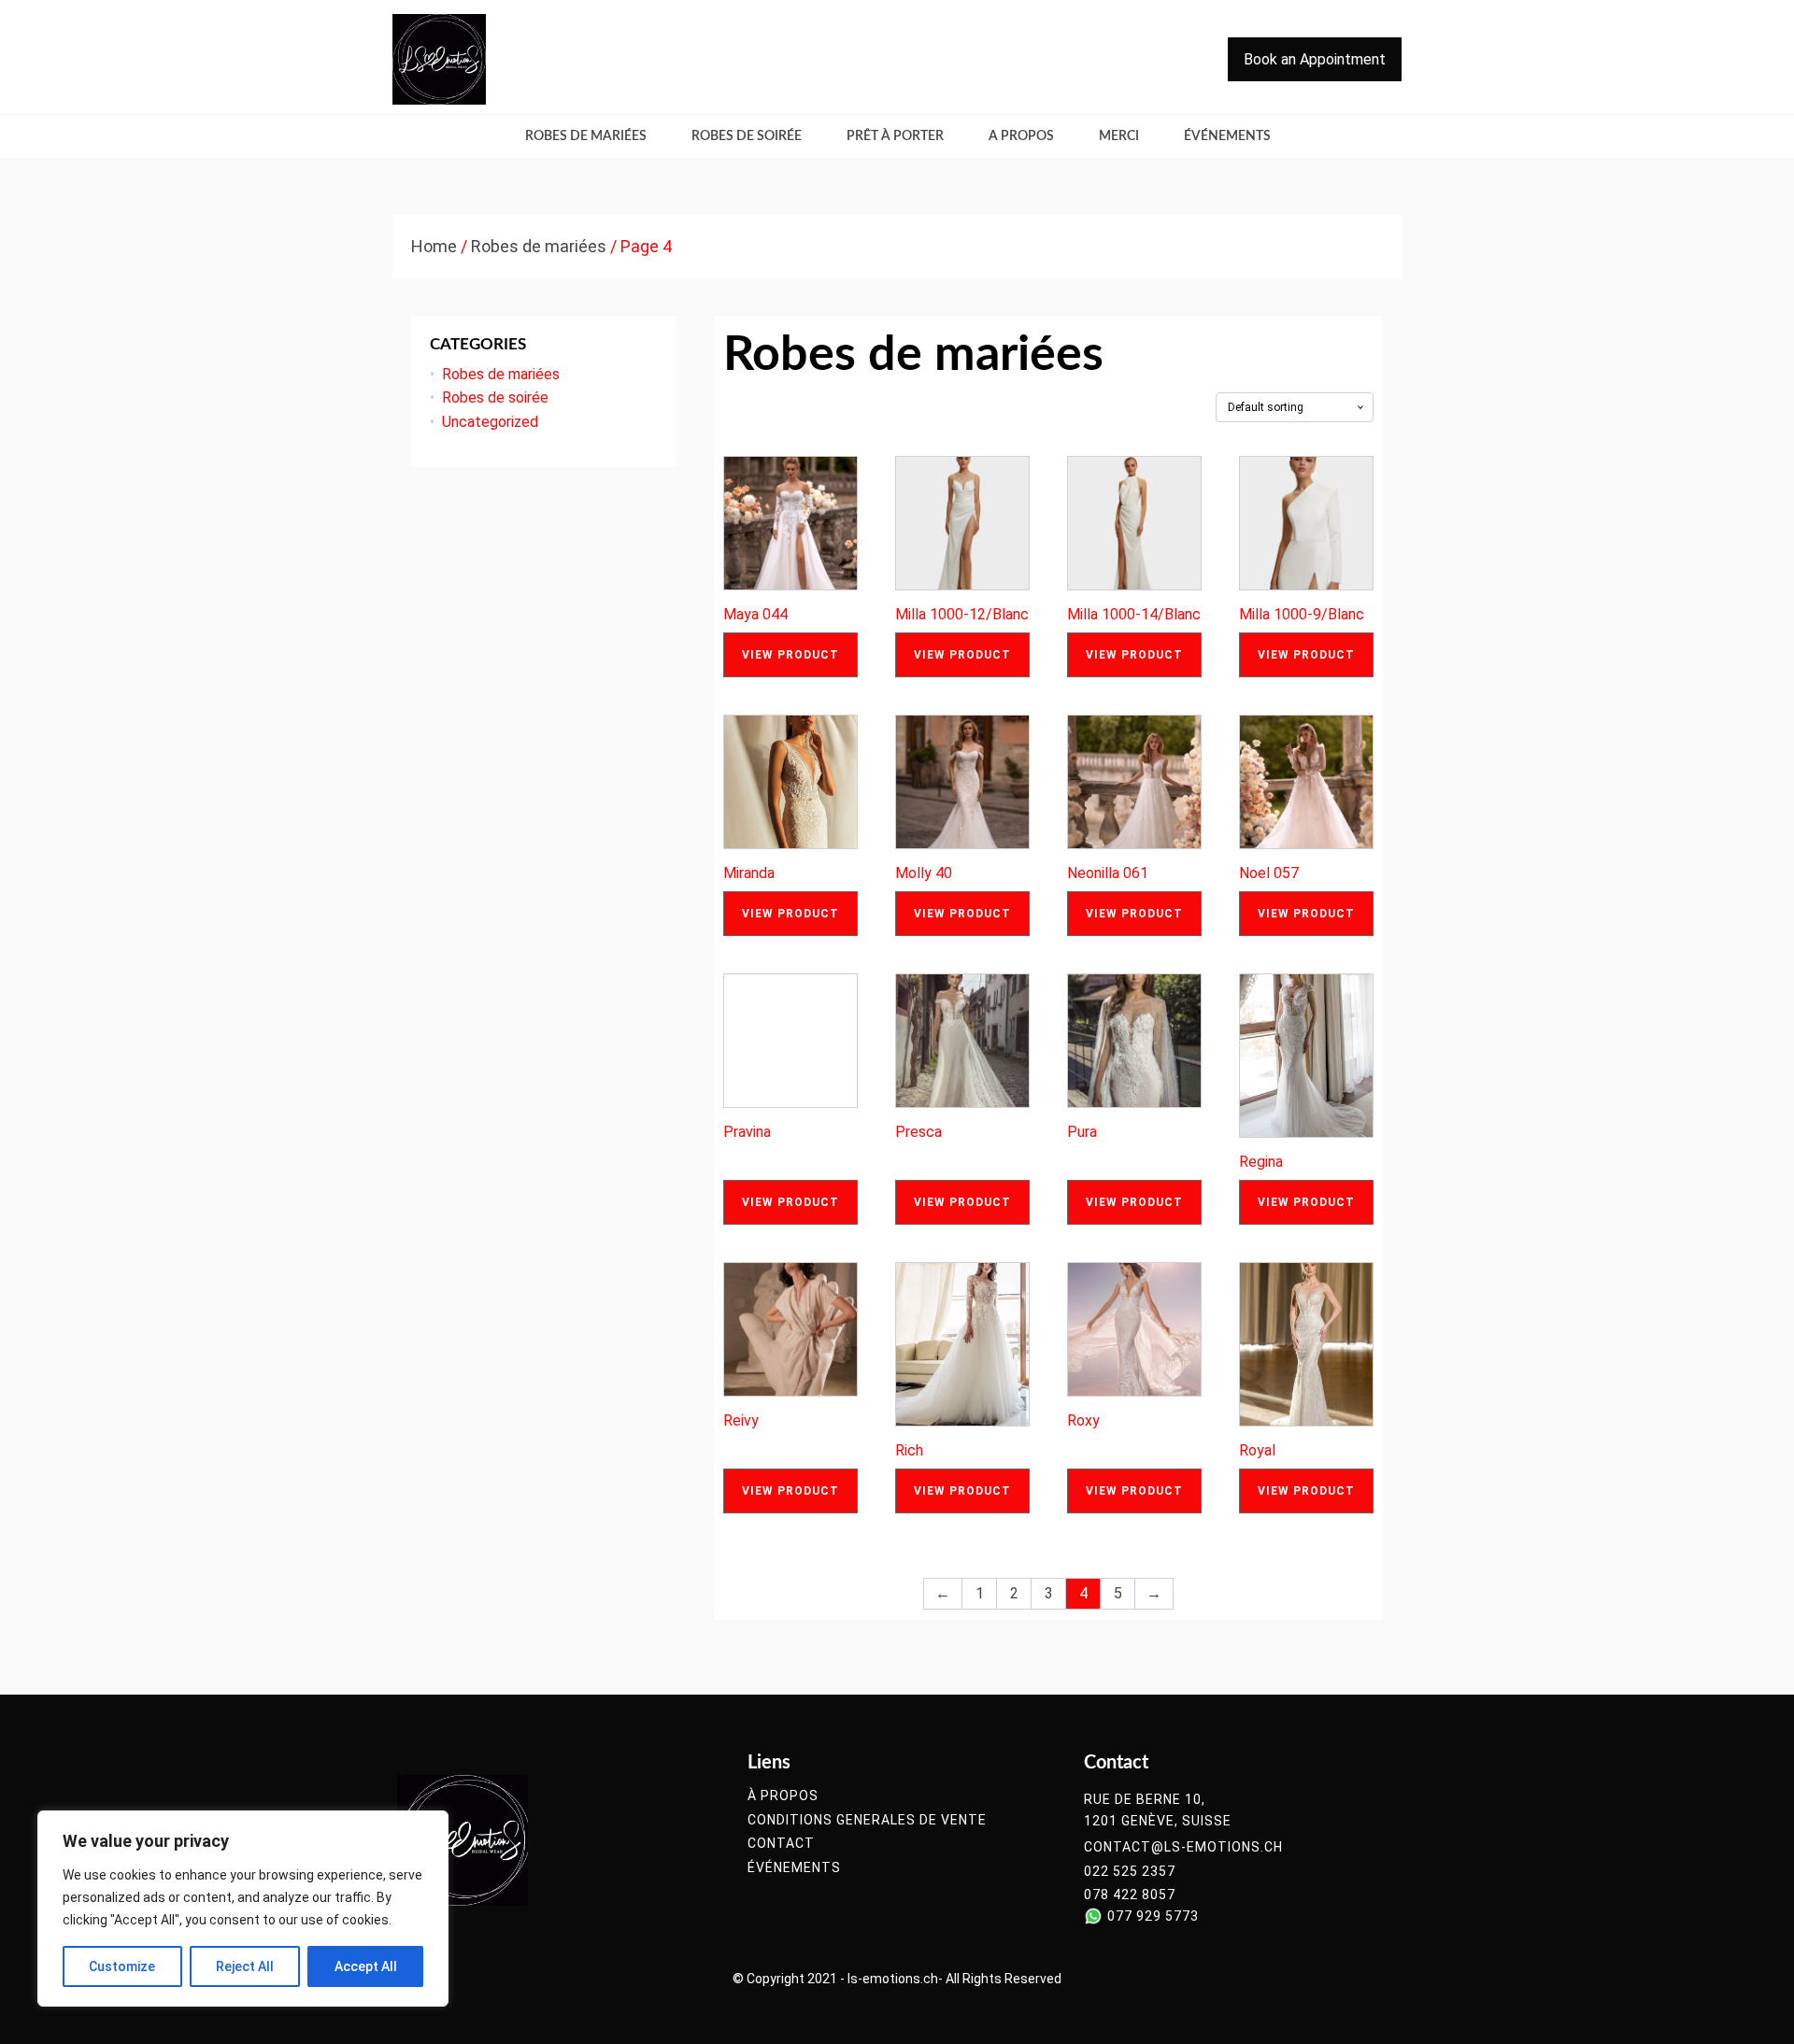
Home (434, 246)
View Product (790, 655)
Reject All (245, 1966)
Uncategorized (490, 422)
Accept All (366, 1966)
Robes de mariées (586, 136)
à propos (783, 1796)
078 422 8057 (1130, 1895)
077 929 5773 (1153, 1916)
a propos (1021, 136)
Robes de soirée (747, 136)
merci (1119, 136)
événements (1227, 136)
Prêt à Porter (895, 136)
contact (781, 1844)
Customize (122, 1966)
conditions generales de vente (867, 1820)
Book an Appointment (1315, 59)
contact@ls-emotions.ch (1183, 1847)
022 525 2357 (1130, 1872)
